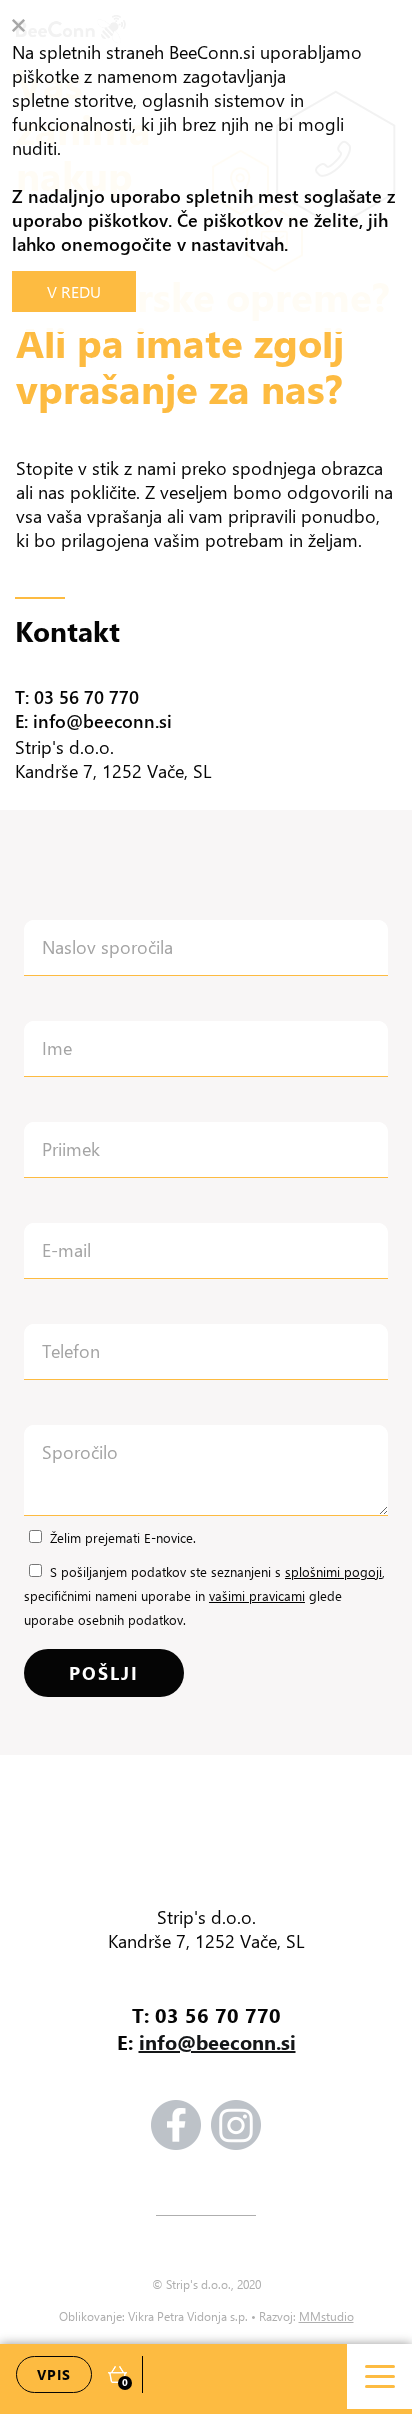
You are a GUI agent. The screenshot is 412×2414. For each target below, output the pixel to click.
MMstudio (326, 2316)
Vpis (54, 2374)
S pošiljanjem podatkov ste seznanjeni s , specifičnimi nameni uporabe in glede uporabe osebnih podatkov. (204, 1595)
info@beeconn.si (217, 2041)
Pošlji (104, 1673)
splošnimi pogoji (333, 1571)
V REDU (74, 291)
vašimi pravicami (257, 1595)
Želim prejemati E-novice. (123, 1537)
